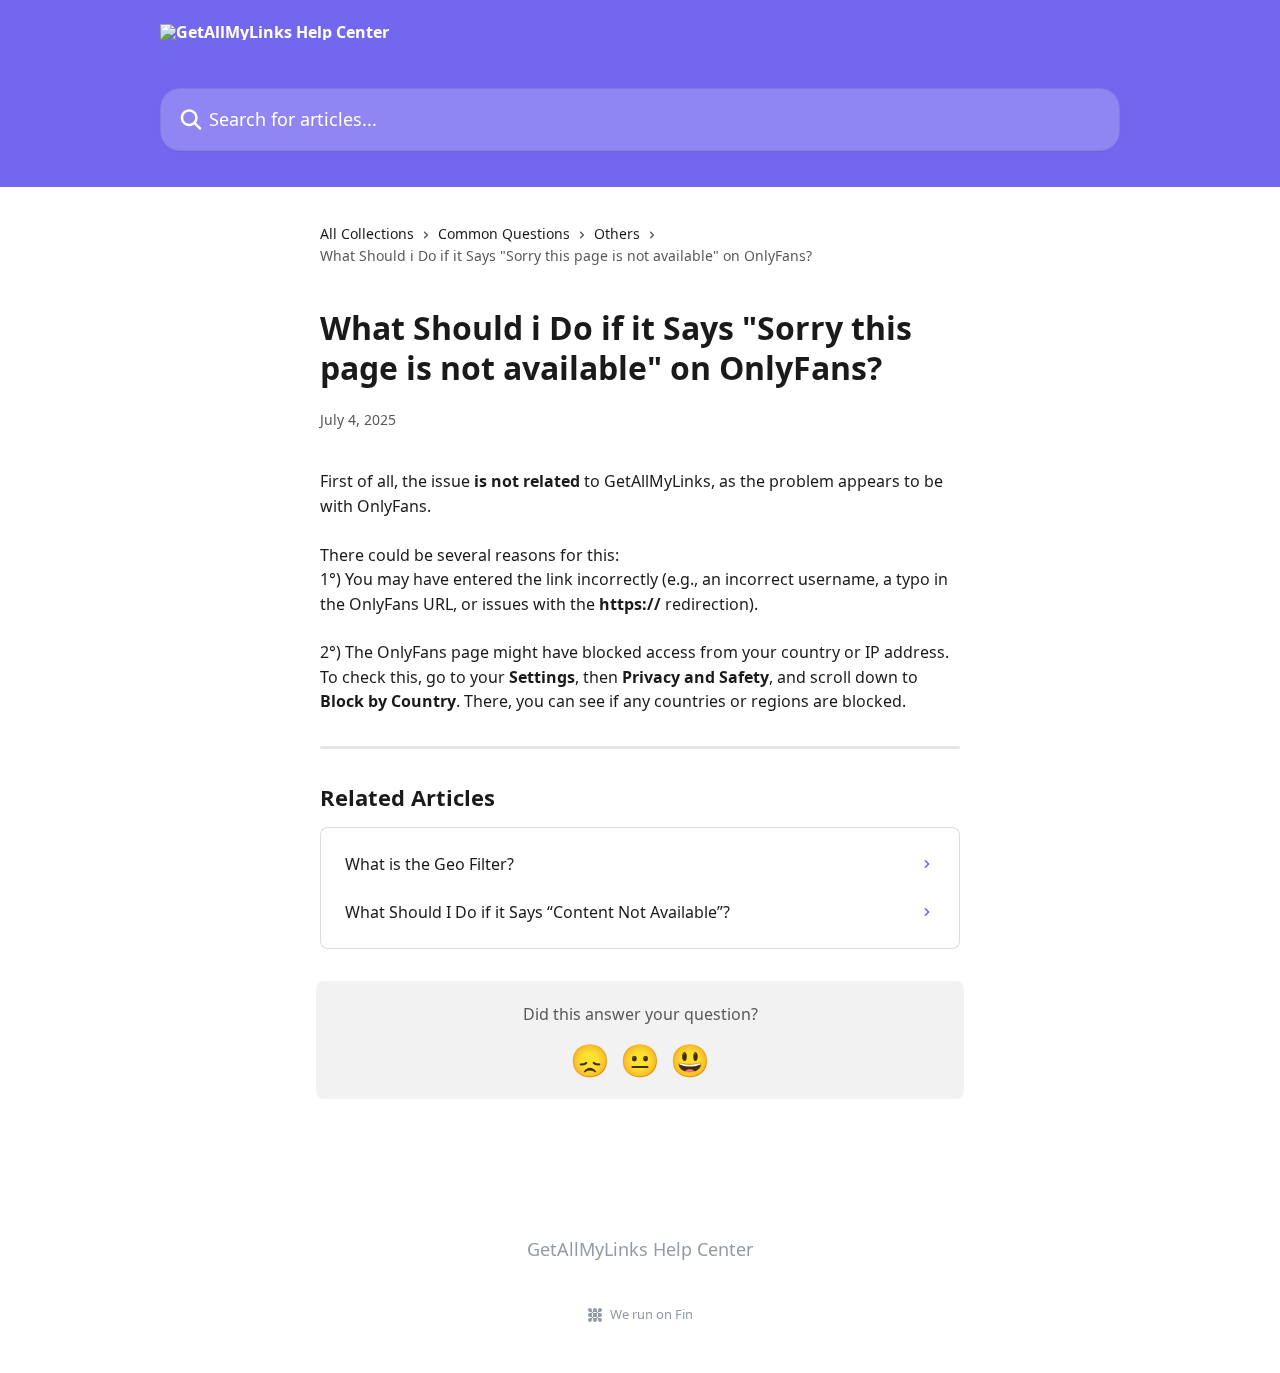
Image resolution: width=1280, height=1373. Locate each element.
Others (617, 233)
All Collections (367, 233)
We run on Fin (651, 1314)
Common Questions (504, 233)
